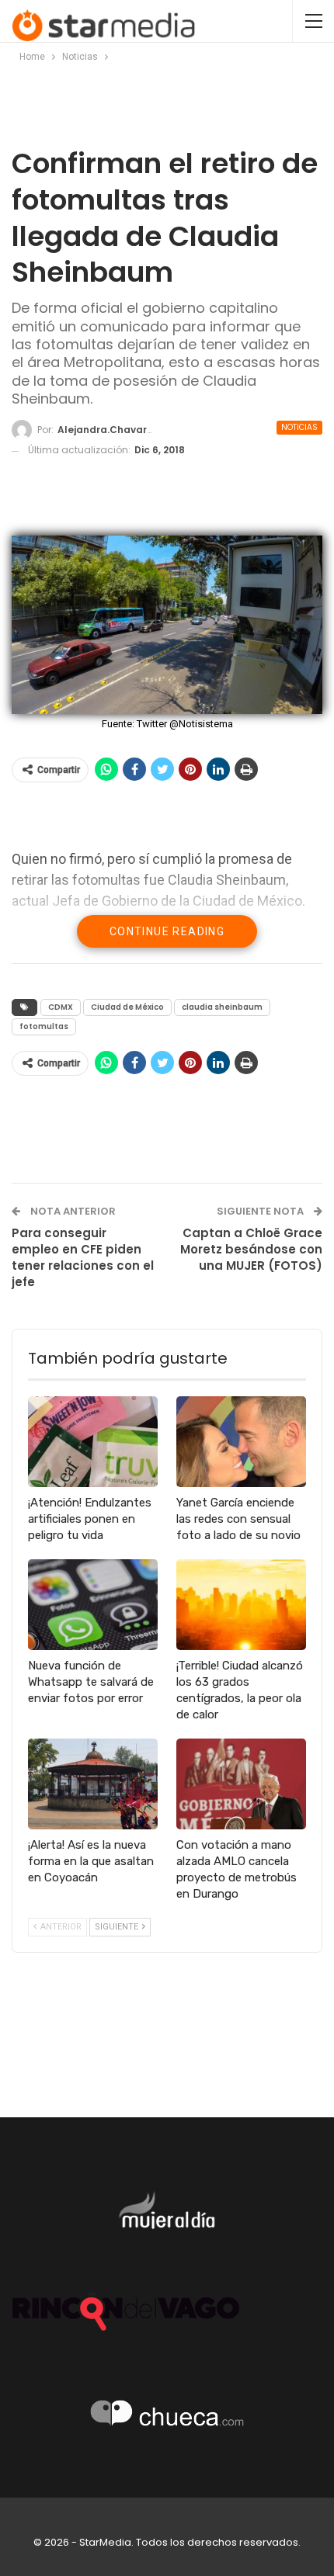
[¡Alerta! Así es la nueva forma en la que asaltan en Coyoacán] (93, 1784)
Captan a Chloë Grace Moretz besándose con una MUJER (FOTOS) (251, 1249)
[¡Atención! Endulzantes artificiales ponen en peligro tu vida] (93, 1442)
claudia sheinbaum (222, 1007)
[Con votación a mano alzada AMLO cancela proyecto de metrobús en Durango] (241, 1784)
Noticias (299, 427)
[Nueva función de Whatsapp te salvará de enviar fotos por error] (93, 1605)
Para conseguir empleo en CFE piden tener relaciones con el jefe (83, 1257)
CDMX (61, 1007)
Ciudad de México (127, 1007)
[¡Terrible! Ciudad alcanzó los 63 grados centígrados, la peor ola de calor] (241, 1605)
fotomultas (44, 1026)
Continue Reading (167, 931)
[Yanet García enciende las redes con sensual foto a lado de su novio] (241, 1442)
